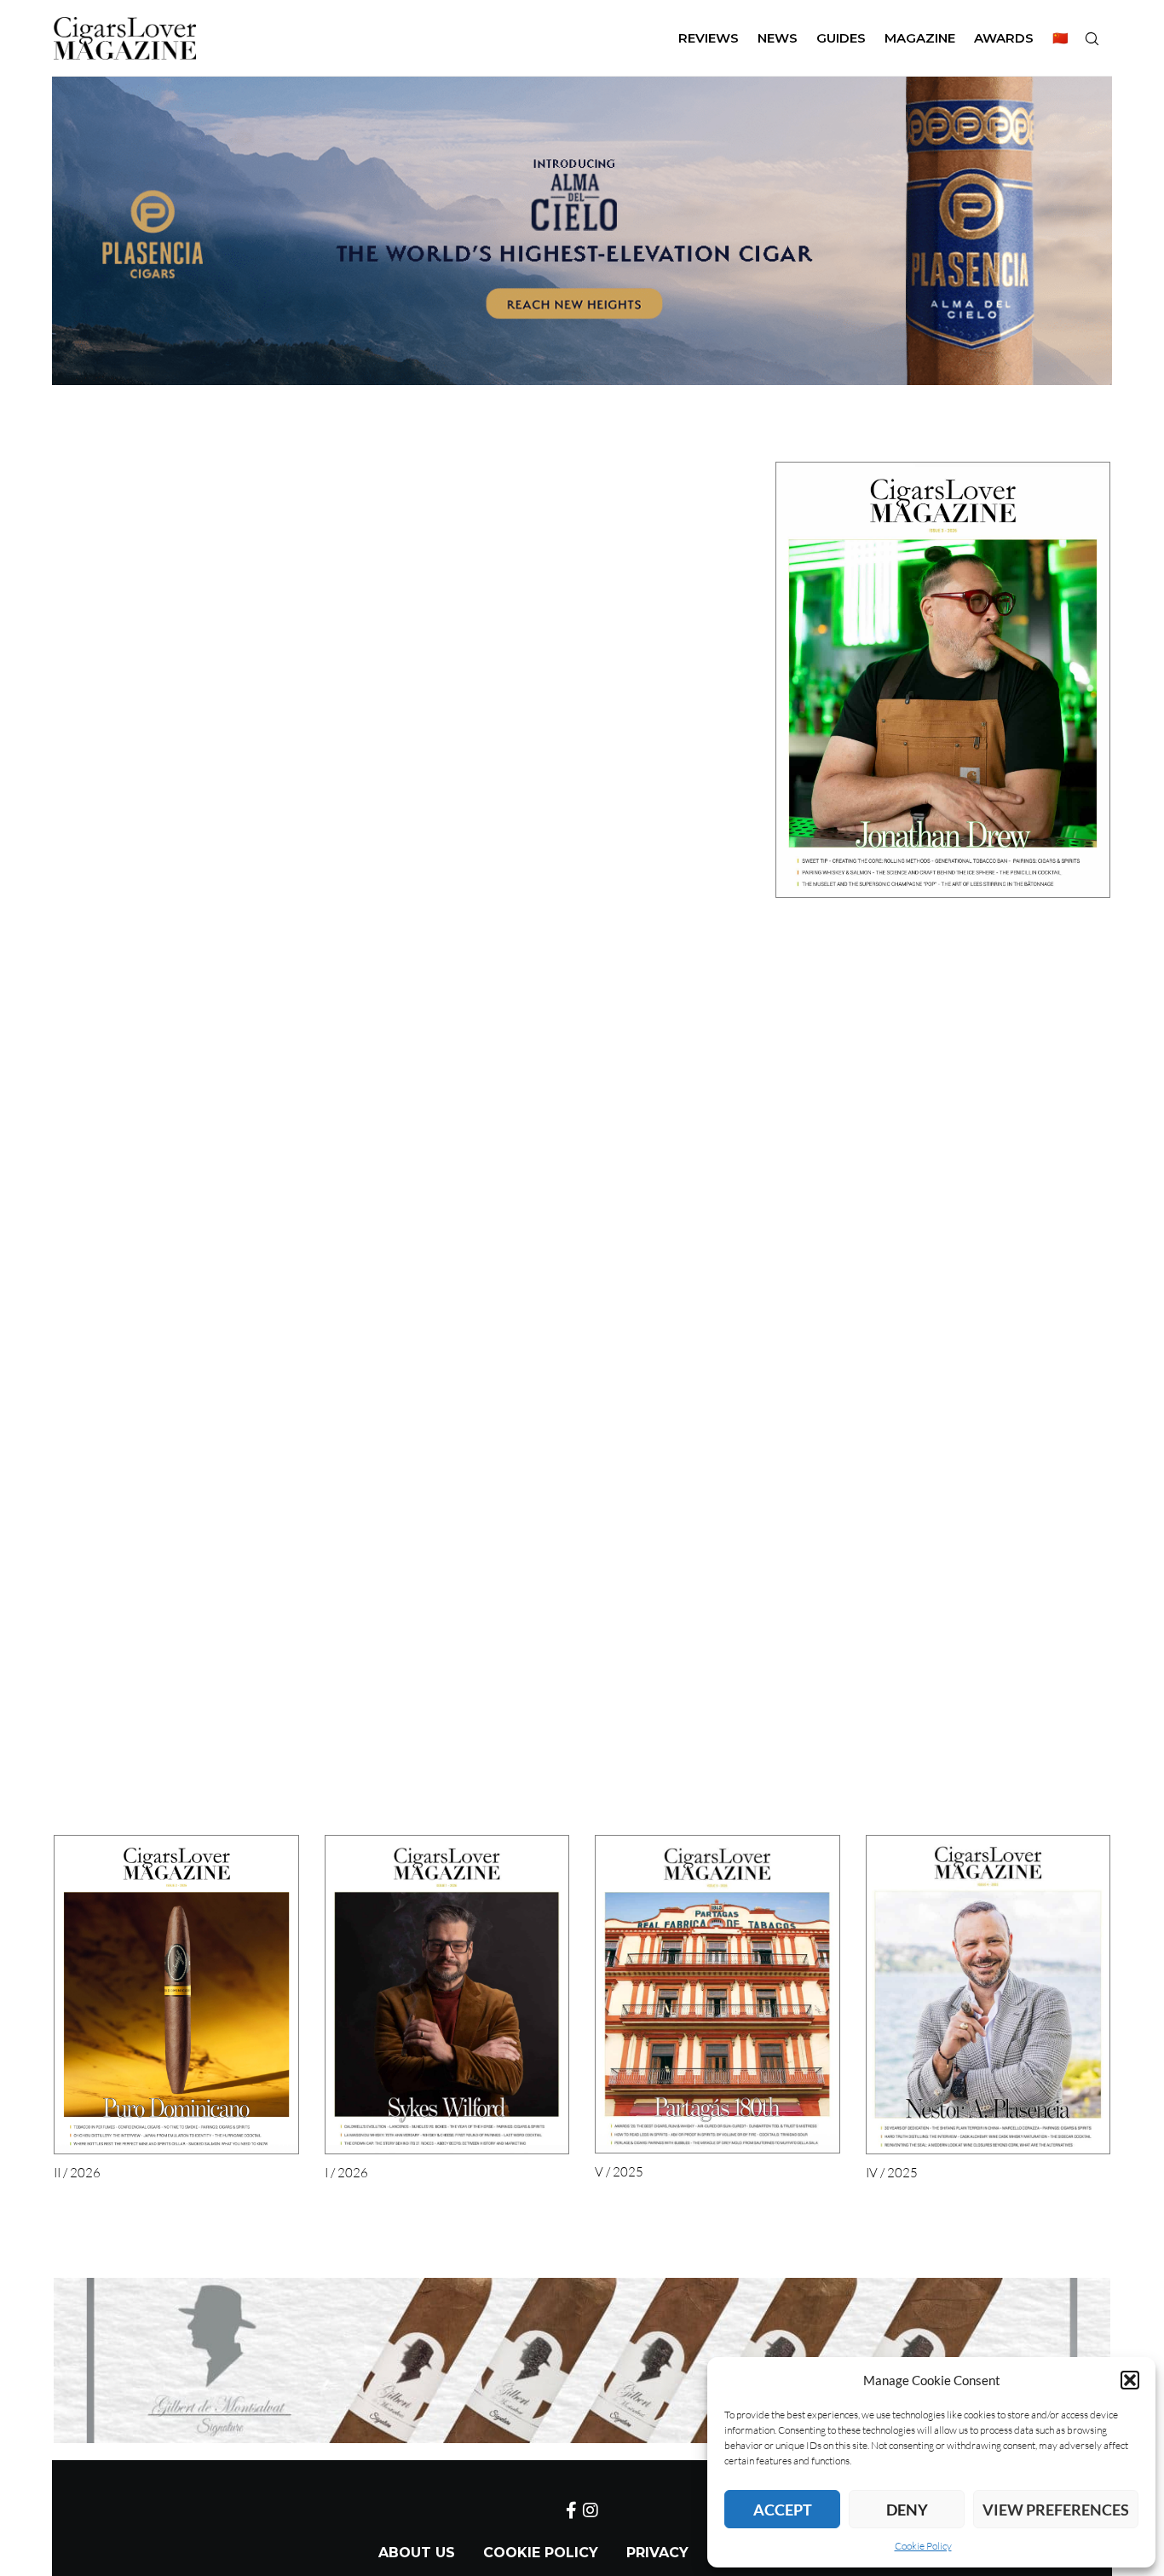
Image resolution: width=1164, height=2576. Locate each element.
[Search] (1092, 38)
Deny (907, 2510)
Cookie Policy (923, 2546)
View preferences (1056, 2510)
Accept (783, 2510)
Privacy (657, 2553)
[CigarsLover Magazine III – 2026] (943, 680)
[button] (1130, 2380)
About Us (417, 2553)
